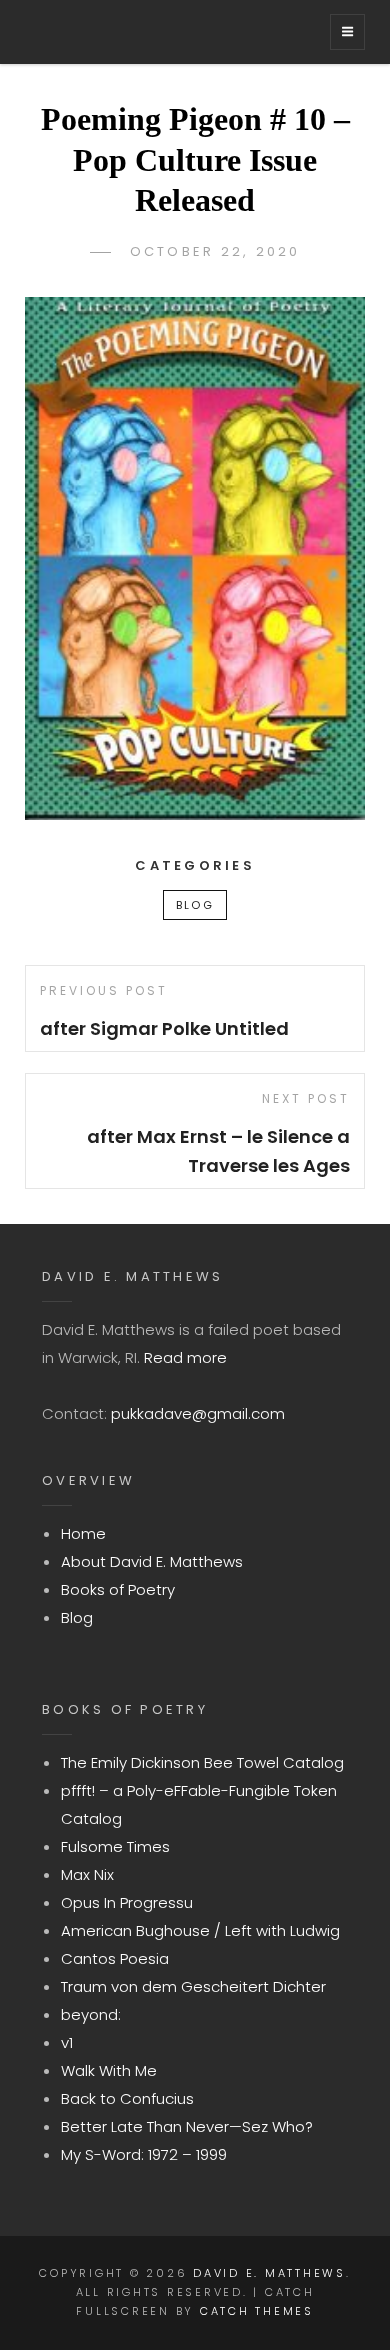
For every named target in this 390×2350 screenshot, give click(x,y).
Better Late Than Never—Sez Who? (187, 2126)
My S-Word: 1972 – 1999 (144, 2154)
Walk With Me (109, 2070)
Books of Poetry (118, 1589)
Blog (195, 905)
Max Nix (87, 1874)
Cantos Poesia (115, 1958)
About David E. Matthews (152, 1561)
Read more (185, 1357)
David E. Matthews (269, 2273)
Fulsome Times (115, 1846)
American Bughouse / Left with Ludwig (200, 1930)
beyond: (91, 2014)
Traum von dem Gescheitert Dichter (193, 1986)
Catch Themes (257, 2311)
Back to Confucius (127, 2098)
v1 (67, 2042)
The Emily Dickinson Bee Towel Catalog (202, 1762)
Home (83, 1533)
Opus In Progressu (127, 1902)
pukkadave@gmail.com (198, 1413)
